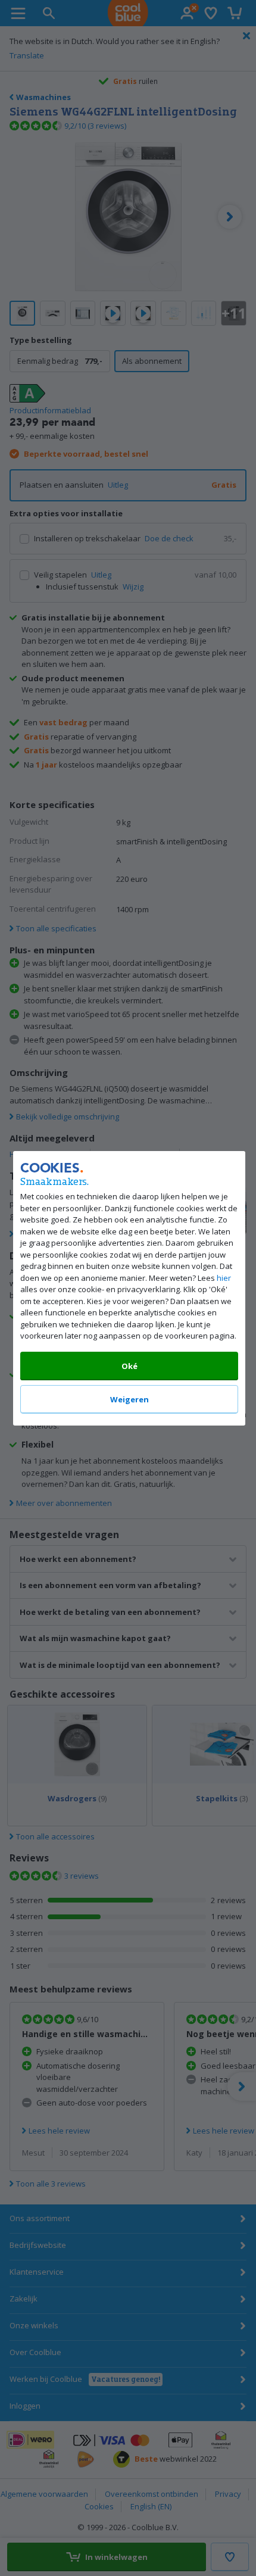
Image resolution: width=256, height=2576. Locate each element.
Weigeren (129, 1399)
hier (224, 1277)
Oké (129, 1365)
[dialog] (128, 1288)
